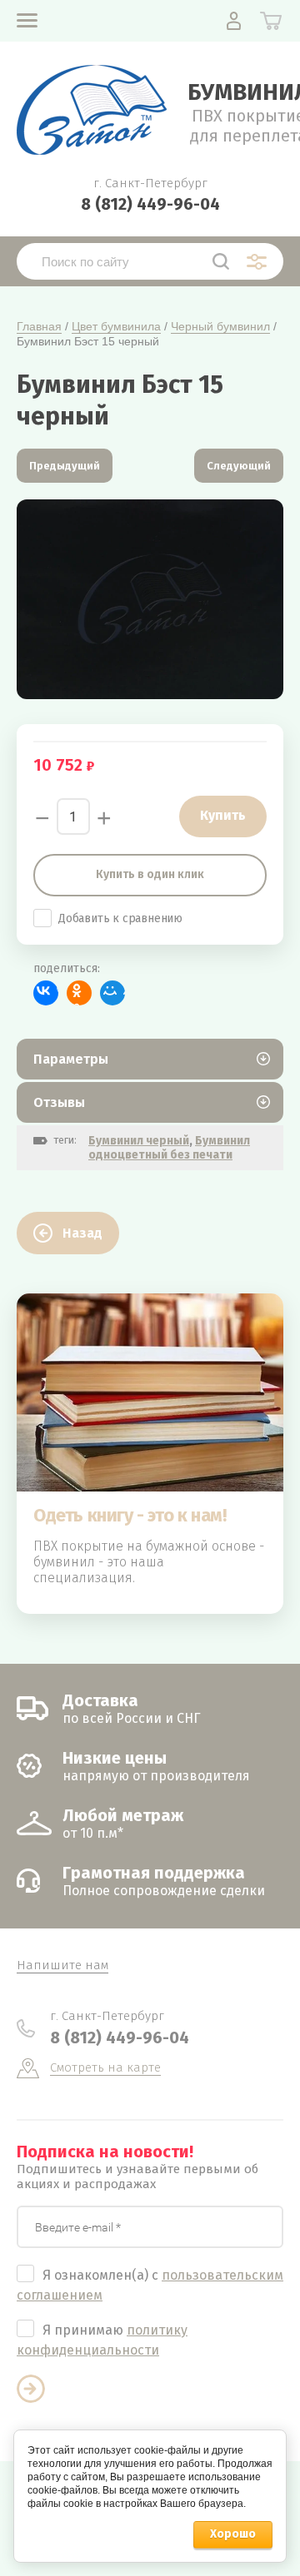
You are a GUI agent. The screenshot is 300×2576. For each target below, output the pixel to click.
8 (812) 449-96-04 (150, 204)
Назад (82, 1233)
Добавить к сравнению (120, 918)
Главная (39, 326)
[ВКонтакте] (46, 993)
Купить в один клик (150, 874)
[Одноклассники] (79, 993)
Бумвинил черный (139, 1141)
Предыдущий (65, 466)
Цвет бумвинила (116, 326)
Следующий (239, 466)
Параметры (71, 1059)
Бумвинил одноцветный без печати (169, 1148)
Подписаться (31, 2389)
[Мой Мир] (112, 993)
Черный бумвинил (220, 326)
